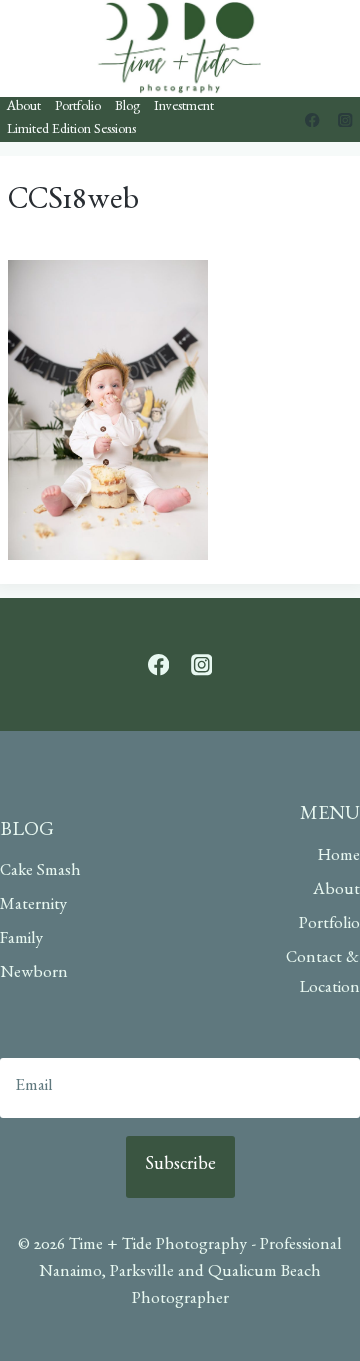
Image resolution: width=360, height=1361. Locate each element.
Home (339, 857)
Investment (184, 108)
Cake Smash (40, 872)
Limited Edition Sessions (71, 131)
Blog (127, 108)
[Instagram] (345, 119)
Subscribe (180, 1167)
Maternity (33, 906)
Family (21, 940)
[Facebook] (312, 119)
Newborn (34, 974)
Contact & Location (323, 975)
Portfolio (78, 108)
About (24, 108)
